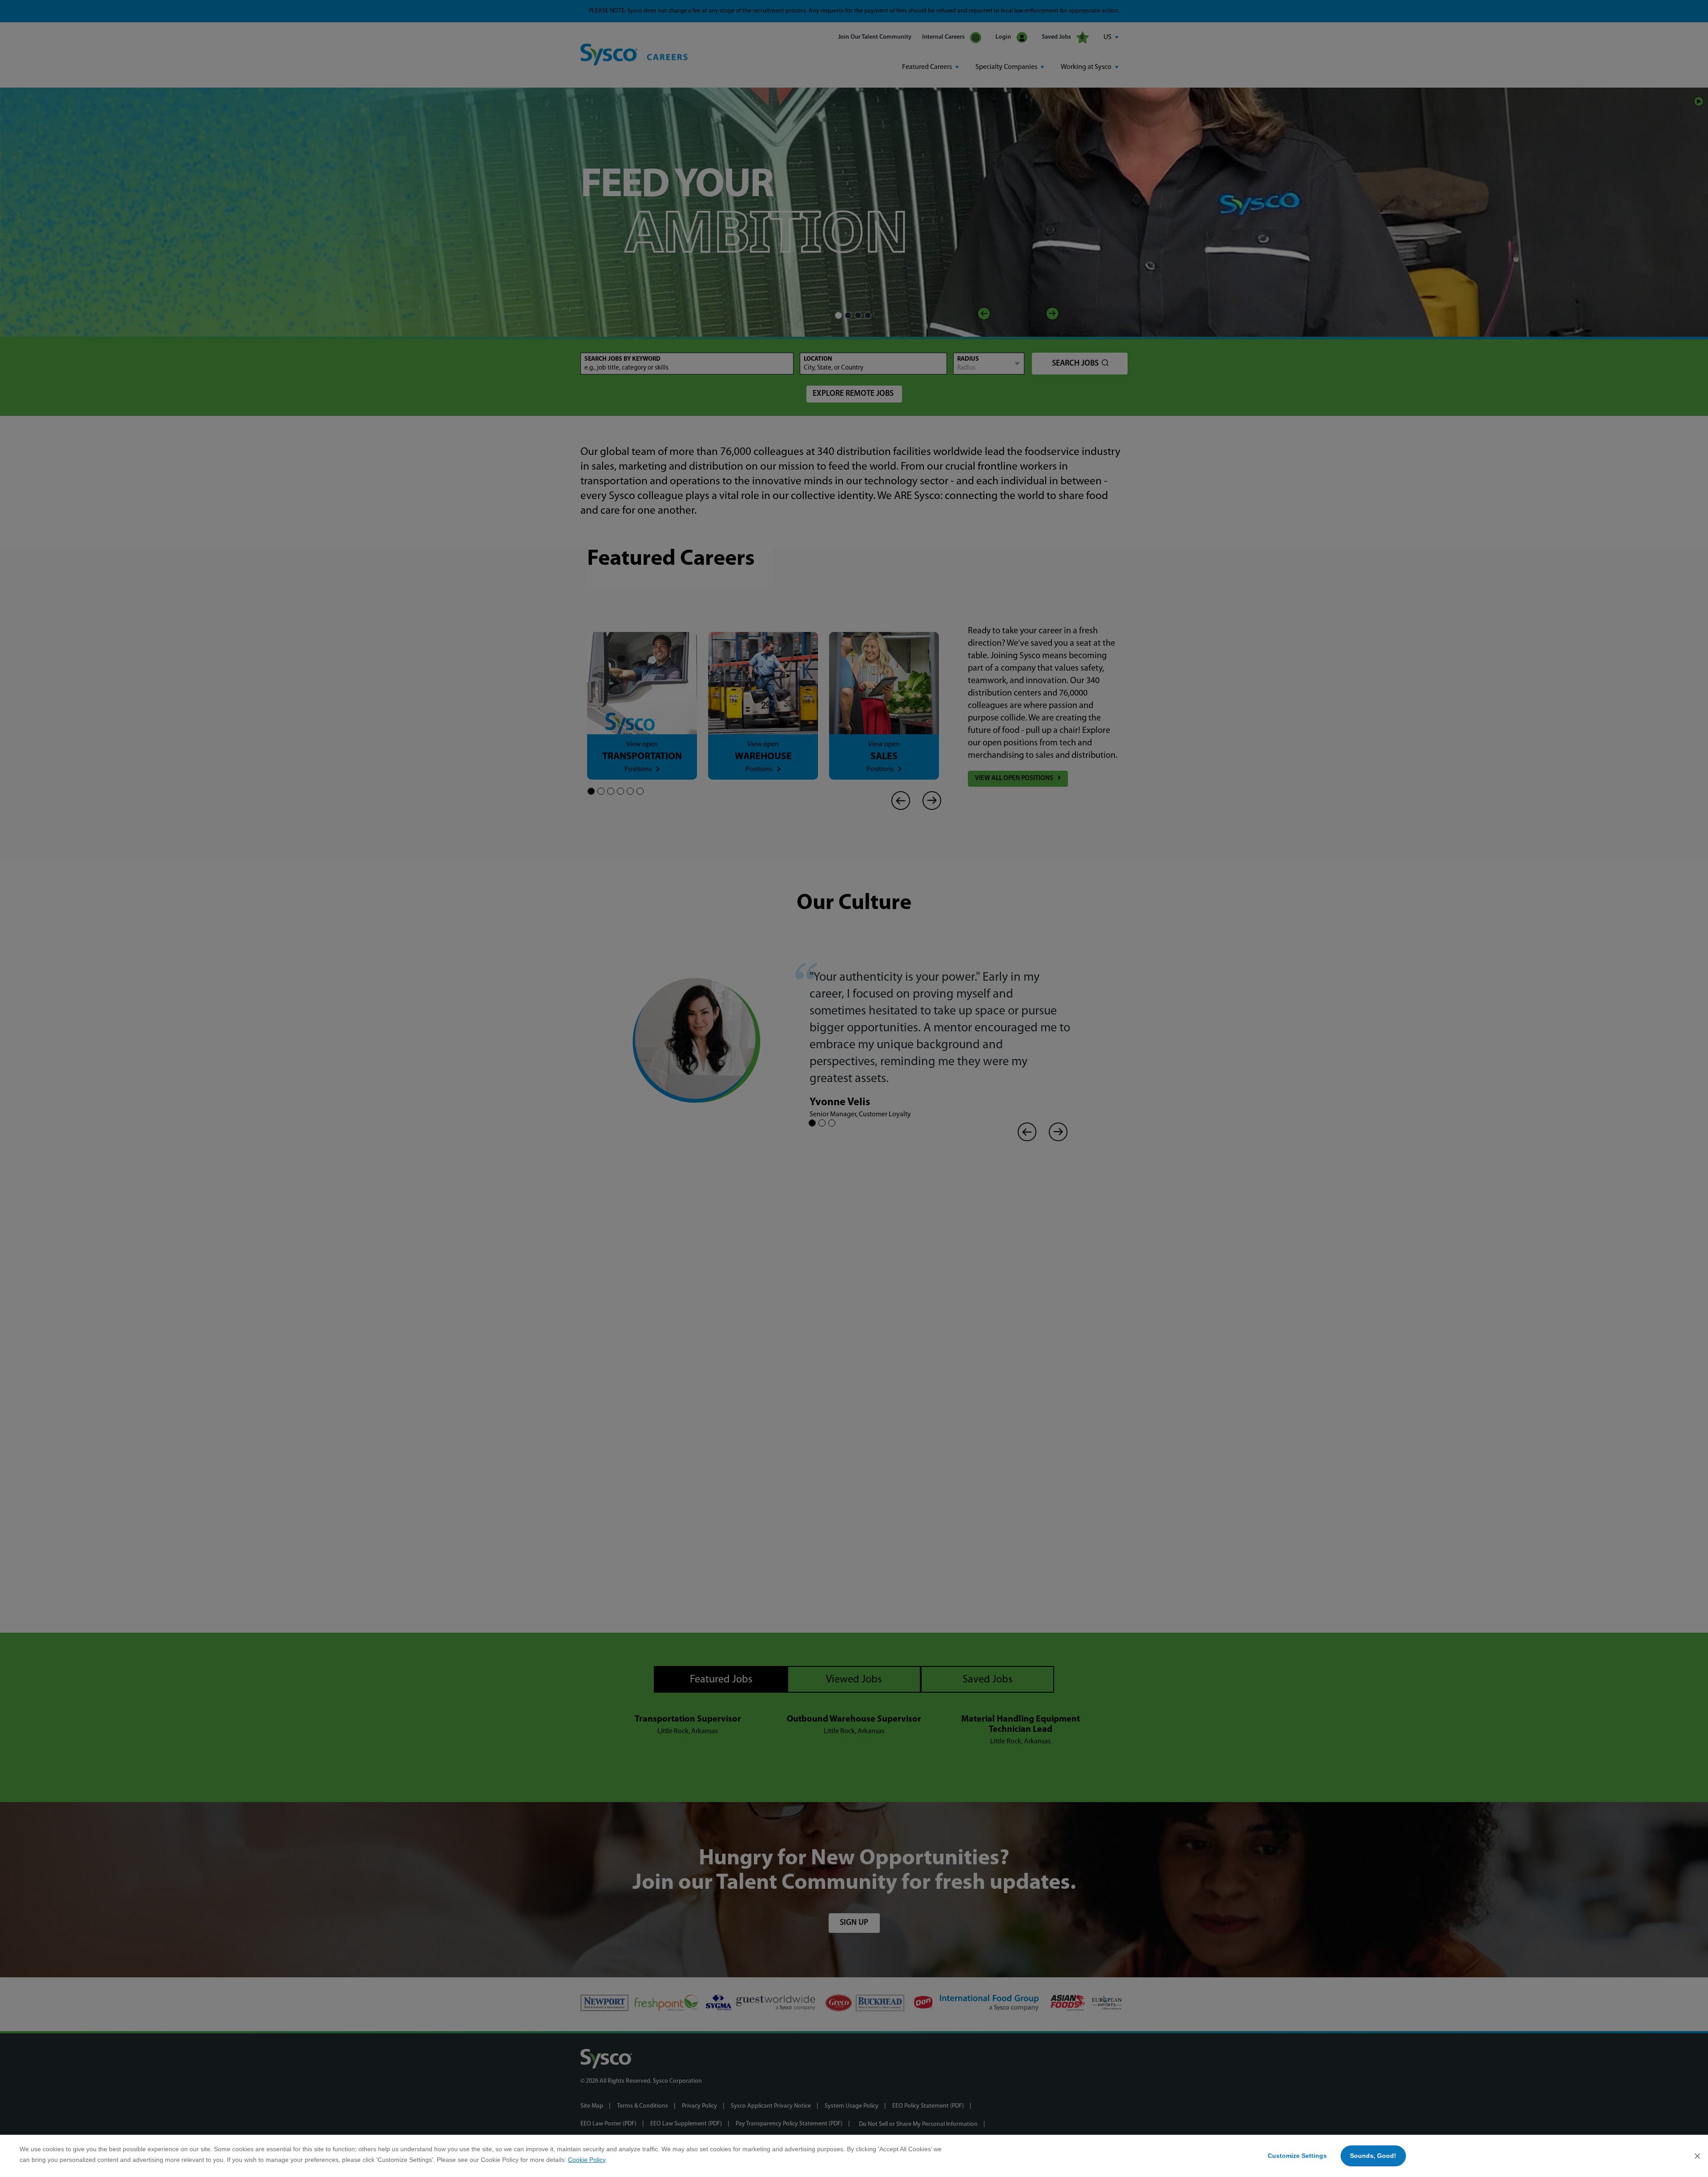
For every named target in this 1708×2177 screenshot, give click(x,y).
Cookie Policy (587, 2160)
